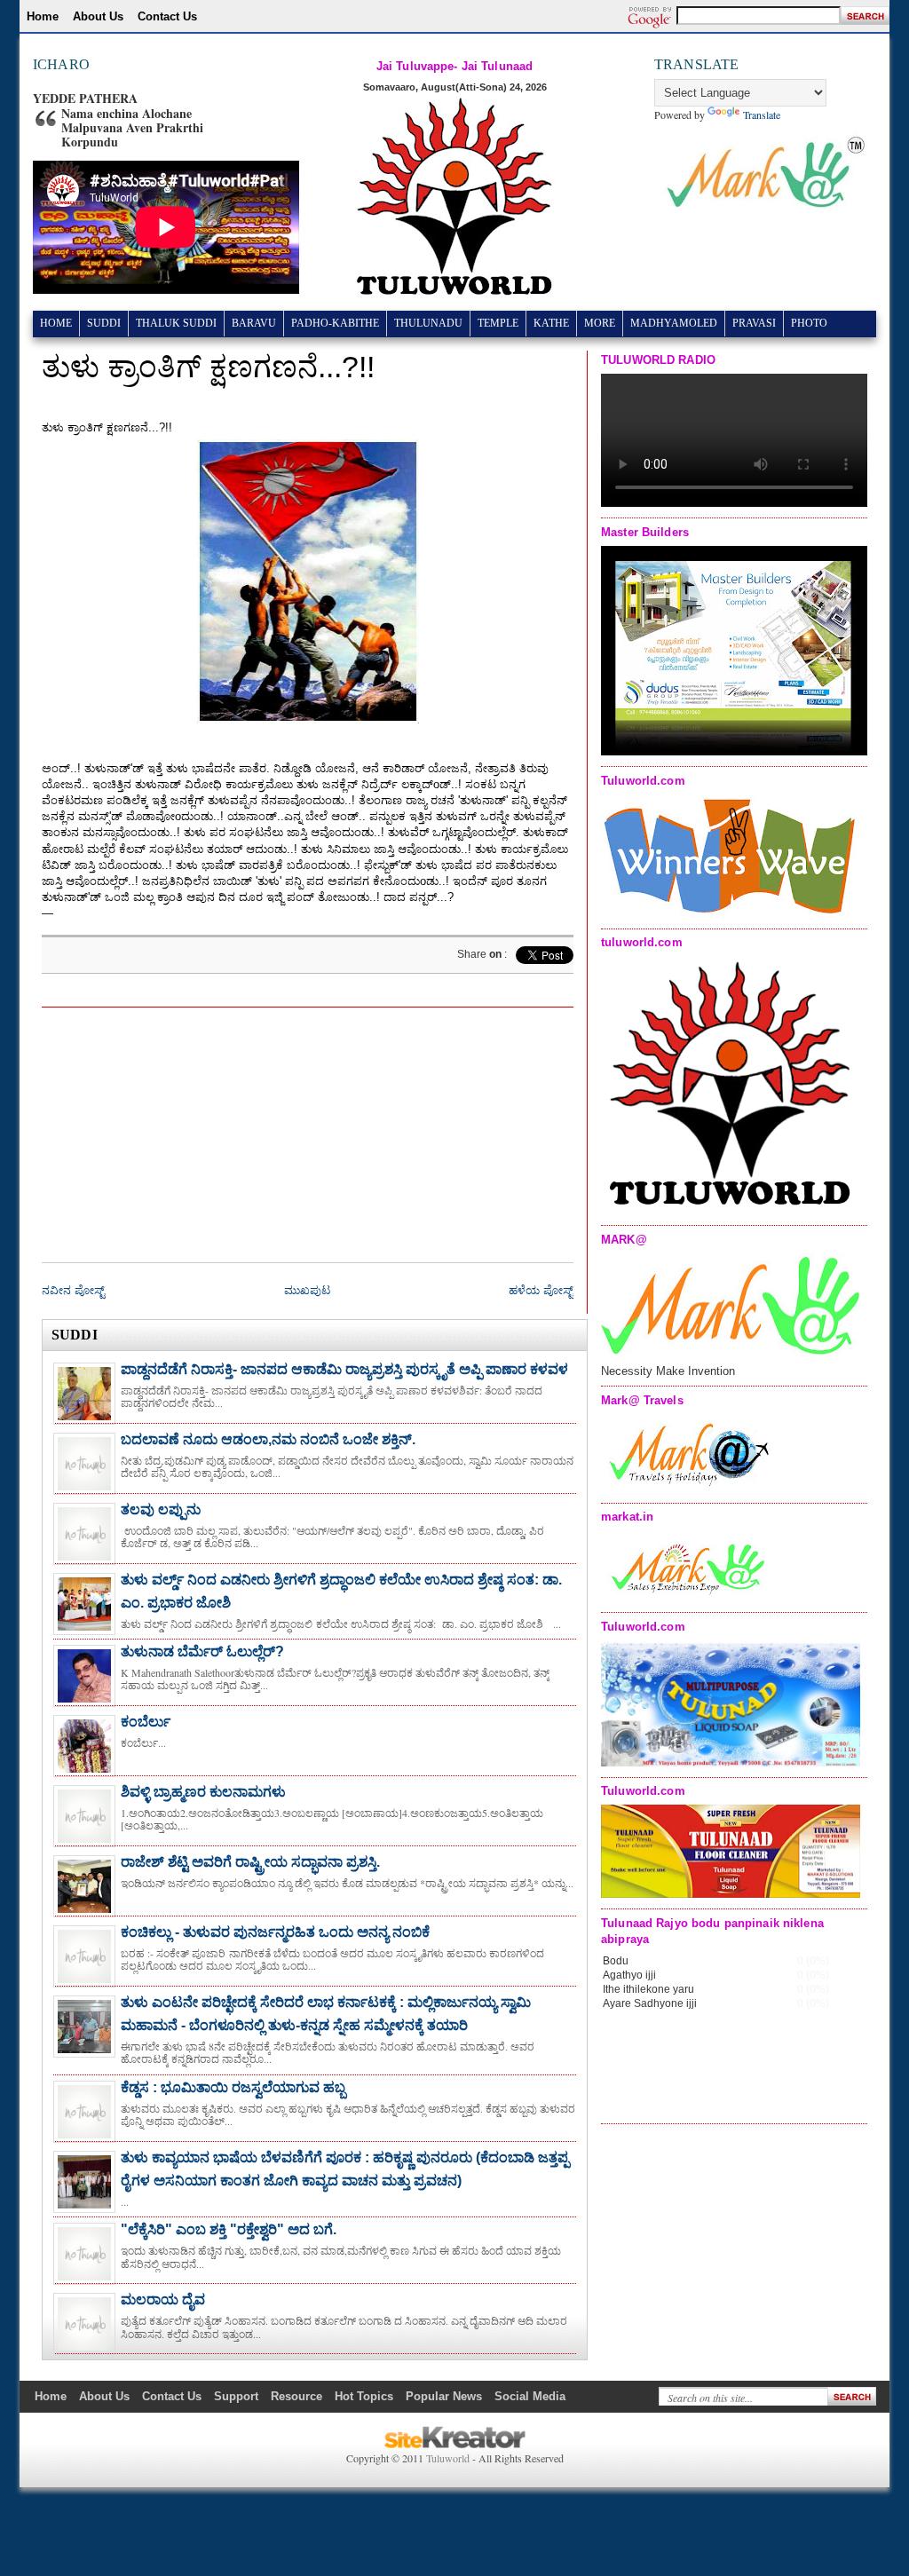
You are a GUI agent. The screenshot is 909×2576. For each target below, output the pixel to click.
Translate (762, 115)
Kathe (551, 323)
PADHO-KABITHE (335, 323)
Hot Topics (364, 2396)
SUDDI (104, 323)
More (600, 323)
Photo (809, 323)
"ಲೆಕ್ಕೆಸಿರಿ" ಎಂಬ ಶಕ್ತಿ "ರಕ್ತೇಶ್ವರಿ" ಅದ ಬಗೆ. (229, 2229)
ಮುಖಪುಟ (307, 1290)
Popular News (444, 2396)
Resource (296, 2396)
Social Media (530, 2396)
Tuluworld (448, 2458)
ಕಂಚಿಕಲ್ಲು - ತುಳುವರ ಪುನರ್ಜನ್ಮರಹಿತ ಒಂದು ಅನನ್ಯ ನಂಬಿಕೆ (275, 1932)
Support (236, 2396)
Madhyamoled (674, 323)
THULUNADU (428, 323)
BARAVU (254, 323)
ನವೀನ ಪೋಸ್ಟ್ (73, 1290)
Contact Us (167, 16)
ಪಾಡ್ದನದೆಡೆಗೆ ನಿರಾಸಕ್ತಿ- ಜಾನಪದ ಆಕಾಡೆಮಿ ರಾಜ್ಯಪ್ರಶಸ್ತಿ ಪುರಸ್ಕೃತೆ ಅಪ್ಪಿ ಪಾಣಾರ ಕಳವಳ (344, 1369)
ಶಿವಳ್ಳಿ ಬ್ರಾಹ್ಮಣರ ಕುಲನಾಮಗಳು (203, 1792)
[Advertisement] (440, 1129)
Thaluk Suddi (176, 323)
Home (43, 16)
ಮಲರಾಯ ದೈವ (163, 2299)
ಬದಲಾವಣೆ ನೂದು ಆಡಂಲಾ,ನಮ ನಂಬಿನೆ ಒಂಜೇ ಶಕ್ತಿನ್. (268, 1439)
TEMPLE (498, 323)
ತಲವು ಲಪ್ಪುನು (161, 1509)
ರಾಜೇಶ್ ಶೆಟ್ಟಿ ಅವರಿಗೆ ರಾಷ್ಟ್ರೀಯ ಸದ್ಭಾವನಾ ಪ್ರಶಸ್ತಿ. (250, 1862)
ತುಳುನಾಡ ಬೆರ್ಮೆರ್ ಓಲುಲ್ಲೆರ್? (202, 1651)
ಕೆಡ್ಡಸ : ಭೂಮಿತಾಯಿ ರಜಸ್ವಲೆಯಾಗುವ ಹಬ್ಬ (233, 2087)
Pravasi (754, 323)
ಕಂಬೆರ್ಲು (146, 1722)
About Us (98, 16)
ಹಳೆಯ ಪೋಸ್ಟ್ (541, 1290)
